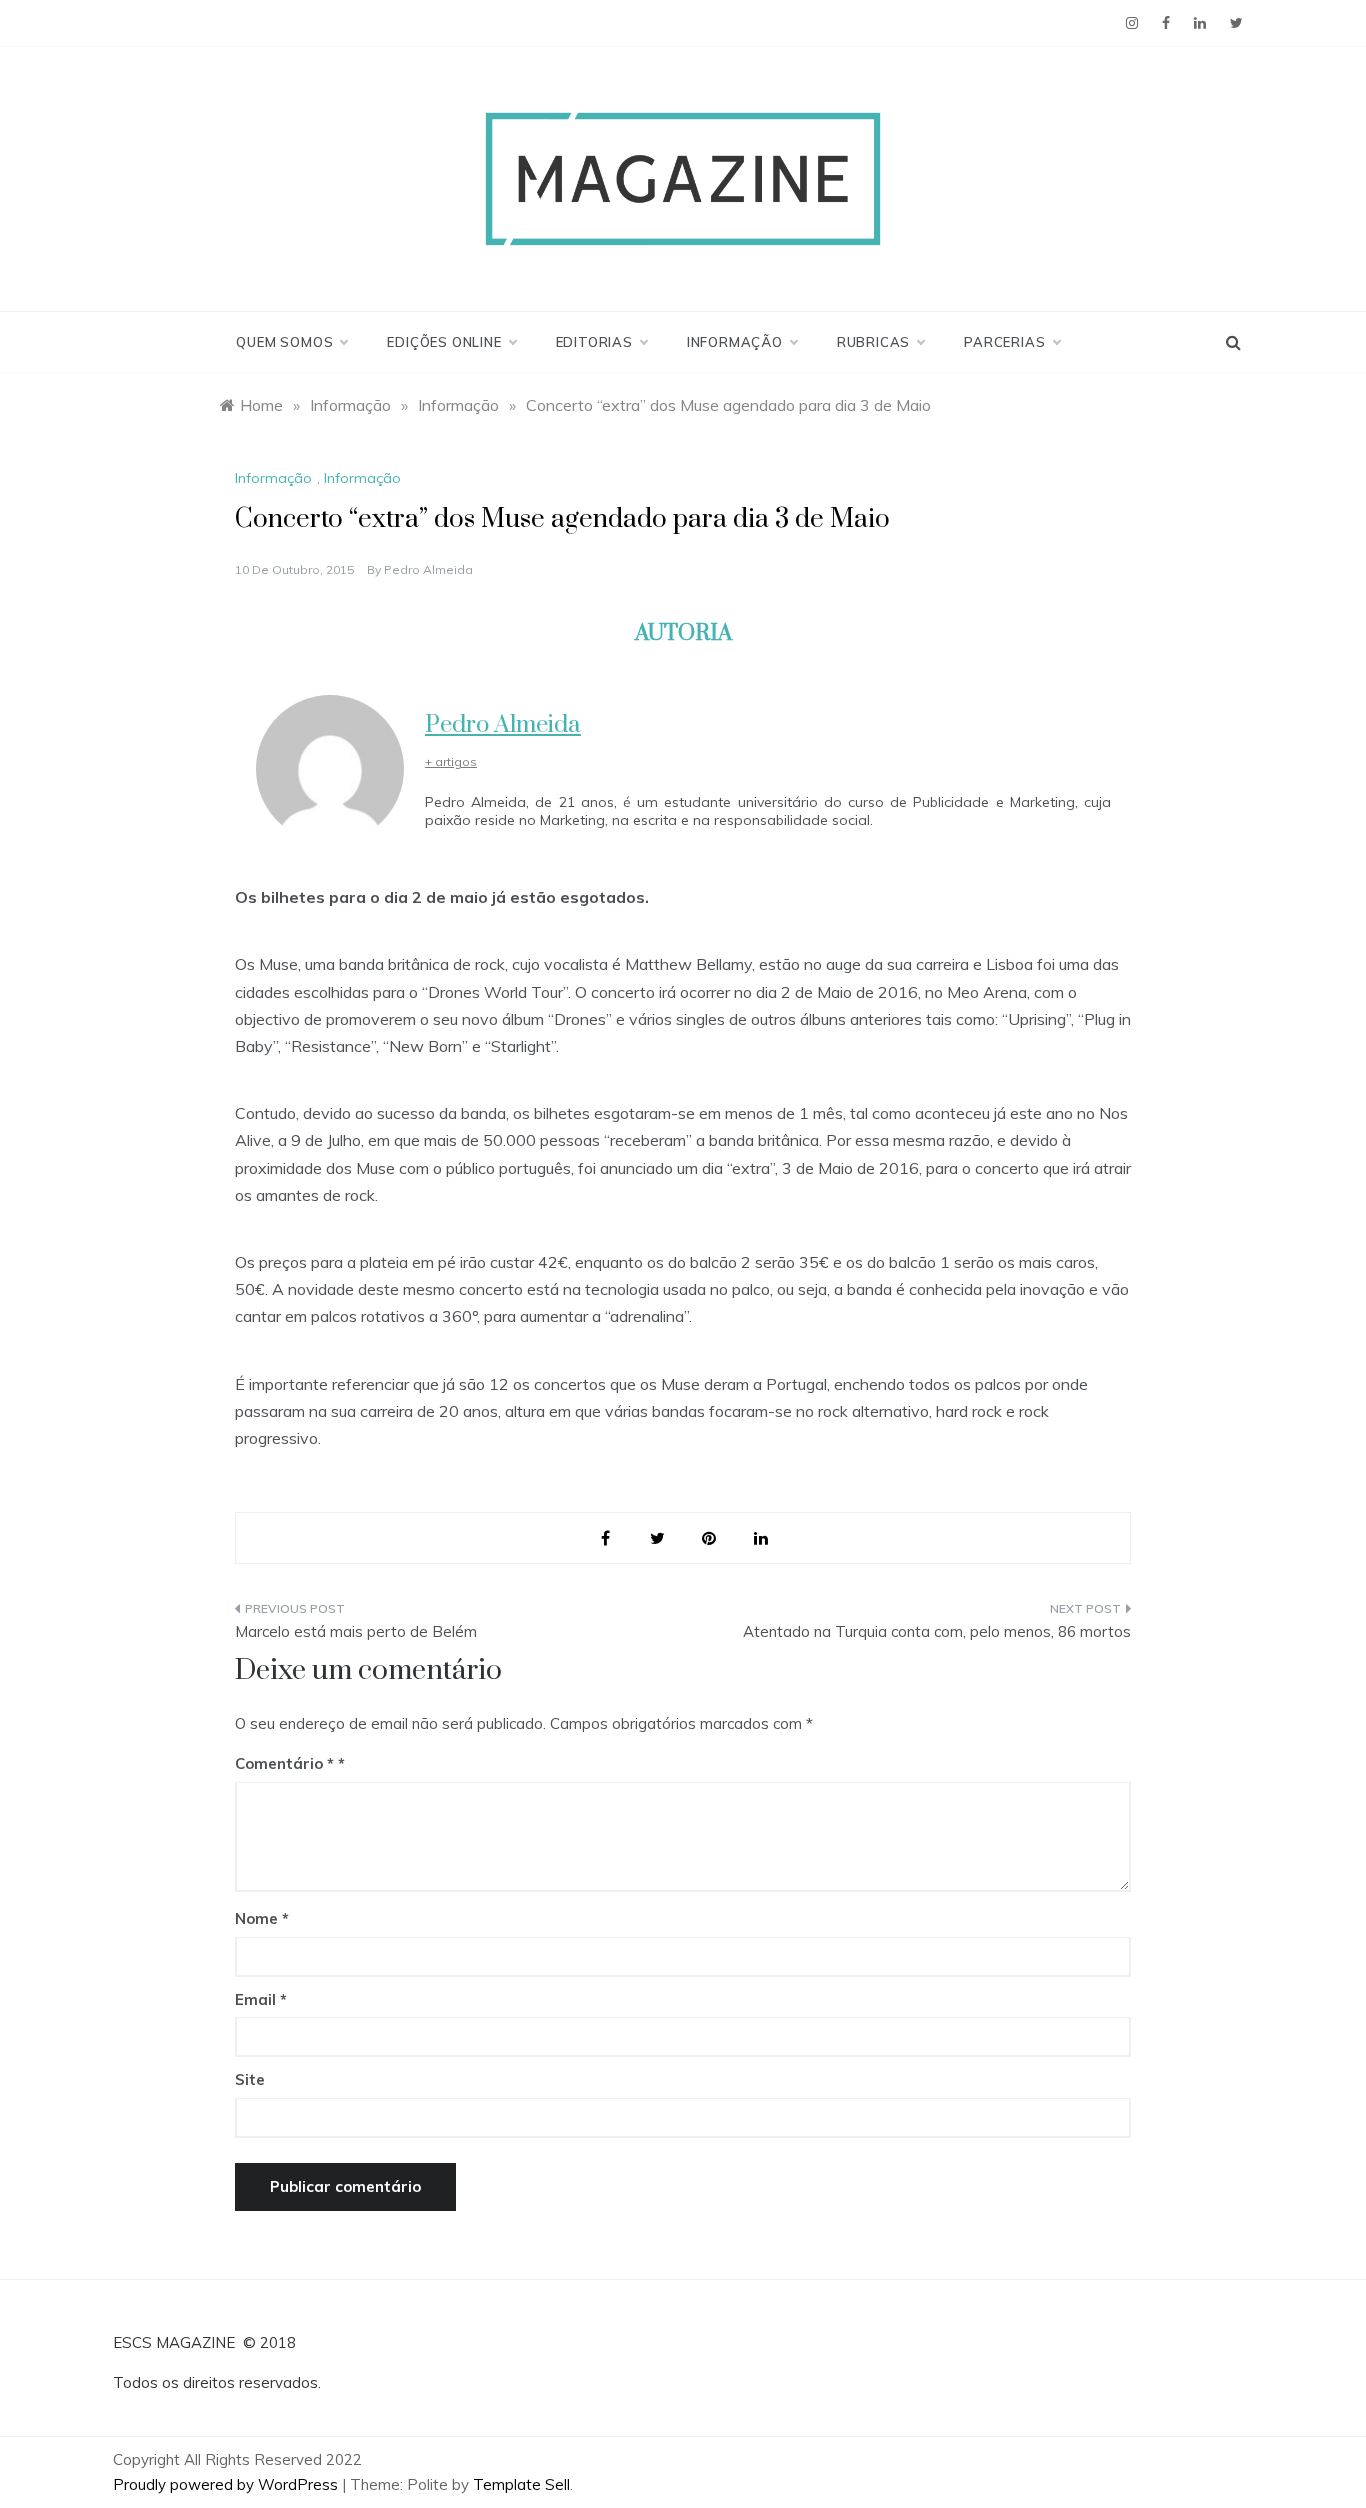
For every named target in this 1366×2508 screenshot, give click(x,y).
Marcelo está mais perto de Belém (356, 1631)
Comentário (284, 1763)
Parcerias (1004, 342)
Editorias (594, 342)
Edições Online (444, 342)
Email (261, 1999)
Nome (262, 1918)
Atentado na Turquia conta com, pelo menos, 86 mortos (937, 1631)
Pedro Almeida (428, 569)
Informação (735, 342)
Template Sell (521, 2484)
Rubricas (873, 342)
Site (250, 2079)
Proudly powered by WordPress (227, 2484)
